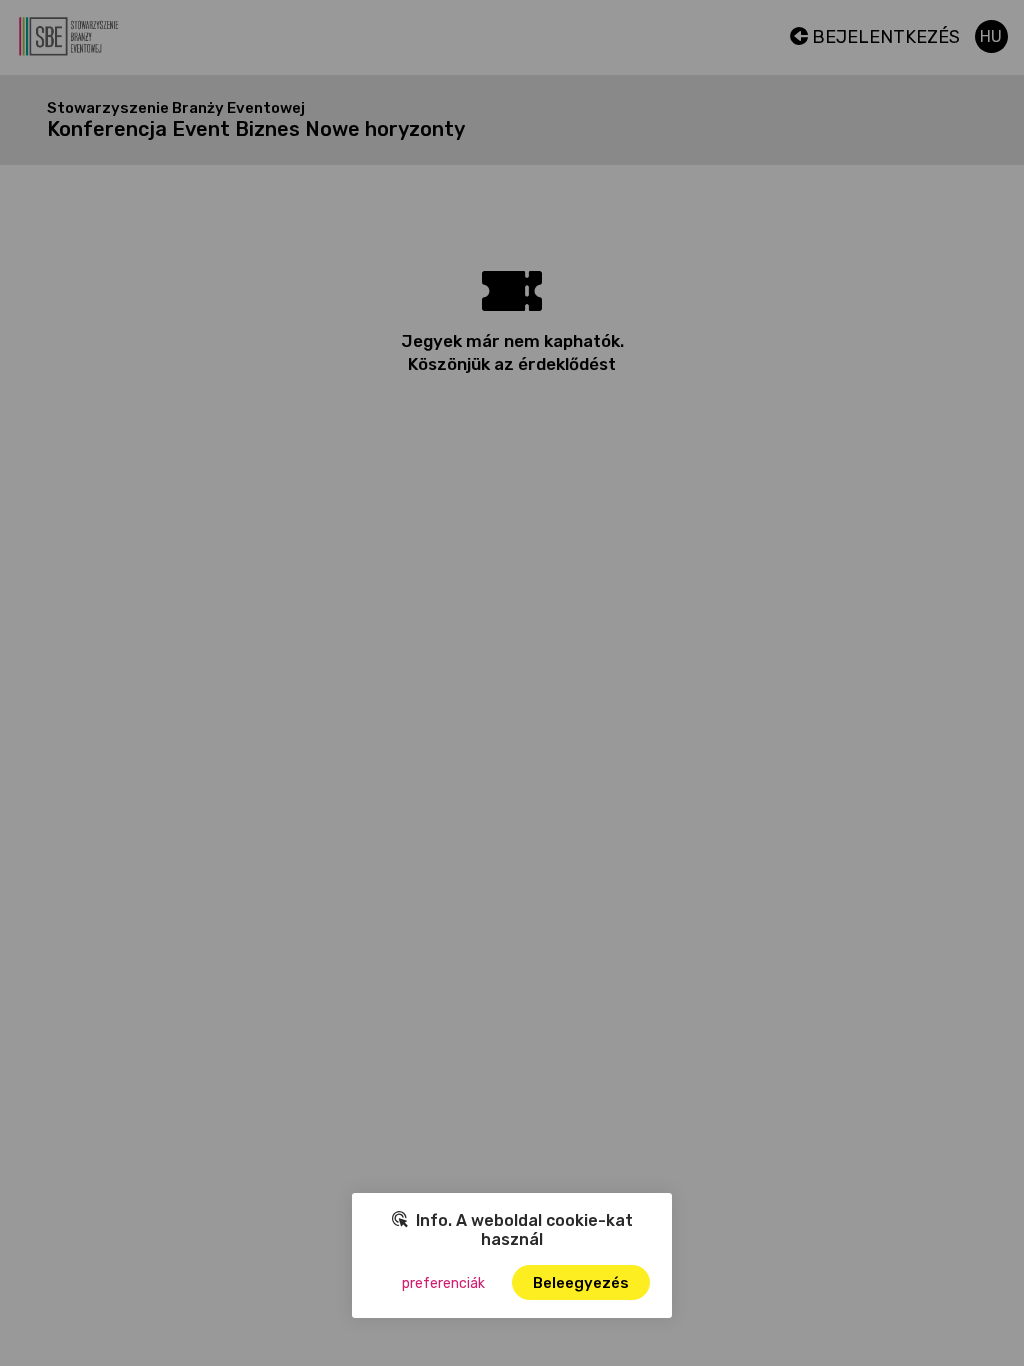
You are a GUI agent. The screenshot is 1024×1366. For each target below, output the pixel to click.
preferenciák (443, 1283)
